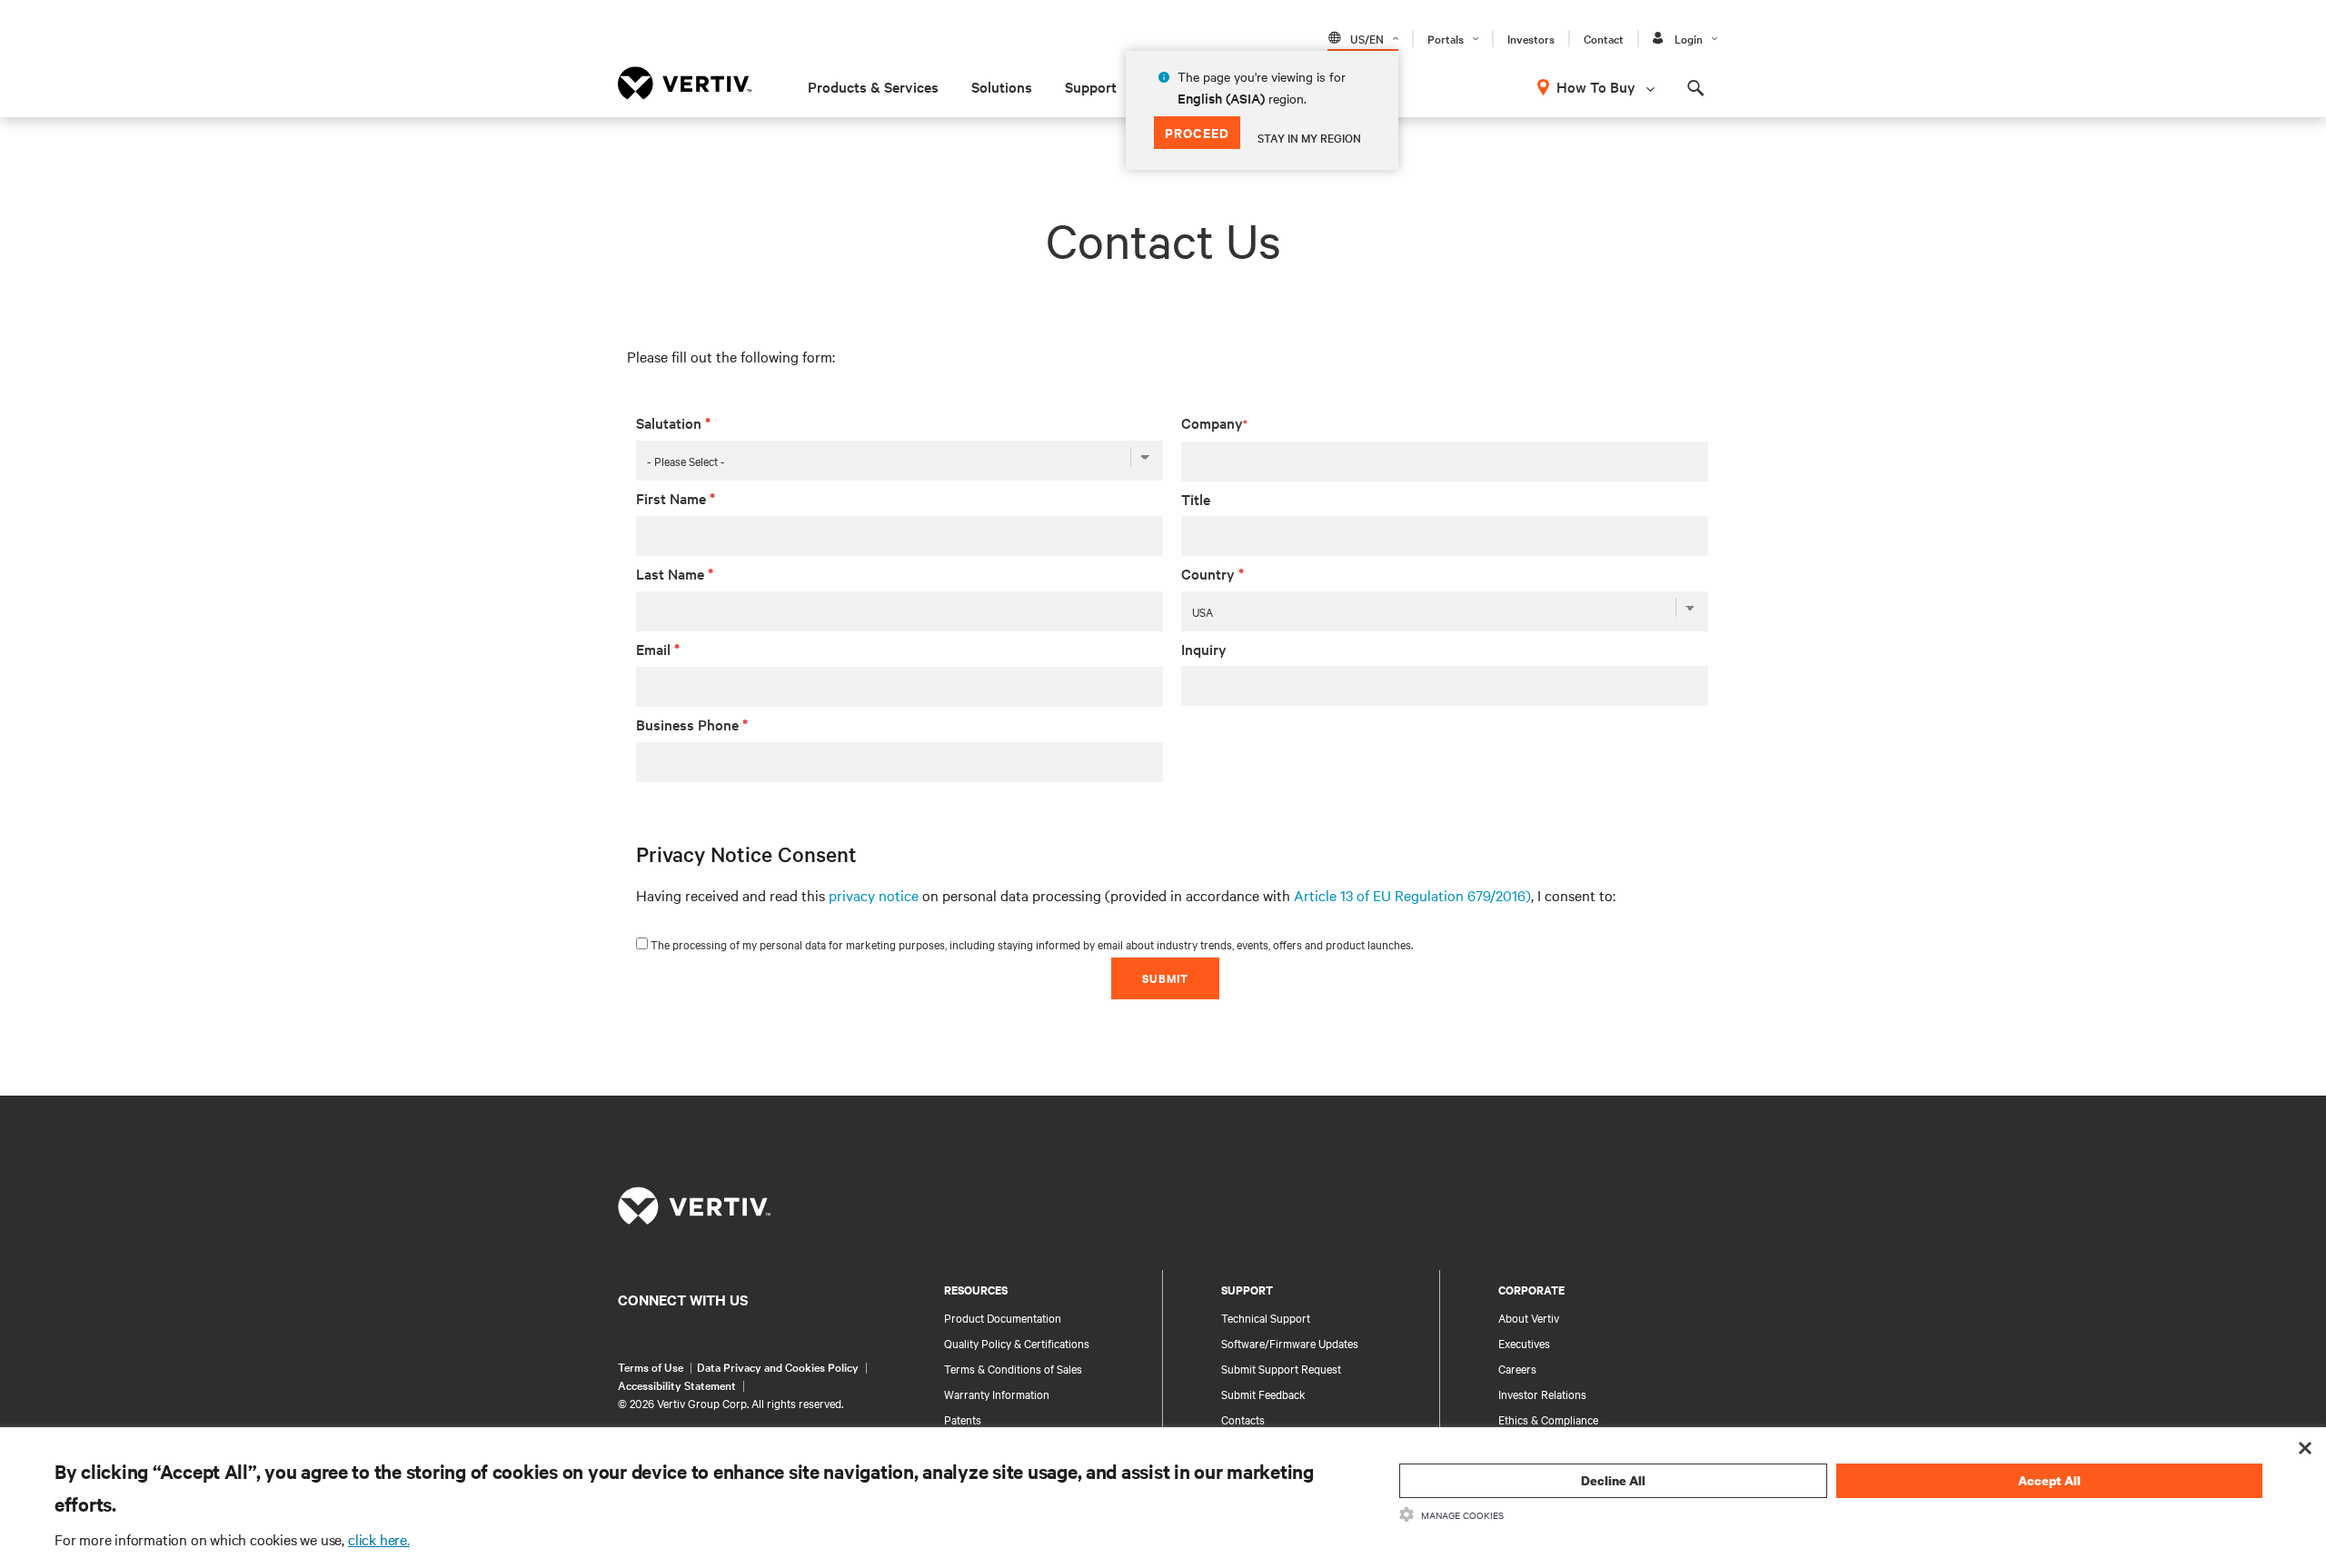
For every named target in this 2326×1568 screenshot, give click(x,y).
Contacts (1243, 1419)
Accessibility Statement (677, 1384)
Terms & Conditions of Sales (1013, 1368)
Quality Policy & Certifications (1017, 1343)
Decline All (1613, 1480)
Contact (1604, 38)
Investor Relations (1542, 1394)
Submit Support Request (1281, 1368)
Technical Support (1266, 1317)
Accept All (2049, 1480)
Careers (1517, 1368)
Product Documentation (1003, 1317)
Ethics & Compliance (1548, 1419)
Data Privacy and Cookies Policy (778, 1366)
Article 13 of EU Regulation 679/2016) (1412, 895)
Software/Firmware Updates (1290, 1343)
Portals (1446, 38)
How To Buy (1596, 86)
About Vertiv (1529, 1317)
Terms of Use (651, 1366)
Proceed (1197, 132)
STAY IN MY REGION (1309, 137)
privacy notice (874, 895)
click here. (379, 1539)
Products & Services (873, 86)
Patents (963, 1419)
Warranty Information (997, 1394)
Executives (1524, 1343)
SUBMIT (1165, 978)
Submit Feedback (1263, 1394)
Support (1091, 86)
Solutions (1002, 86)
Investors (1531, 38)
